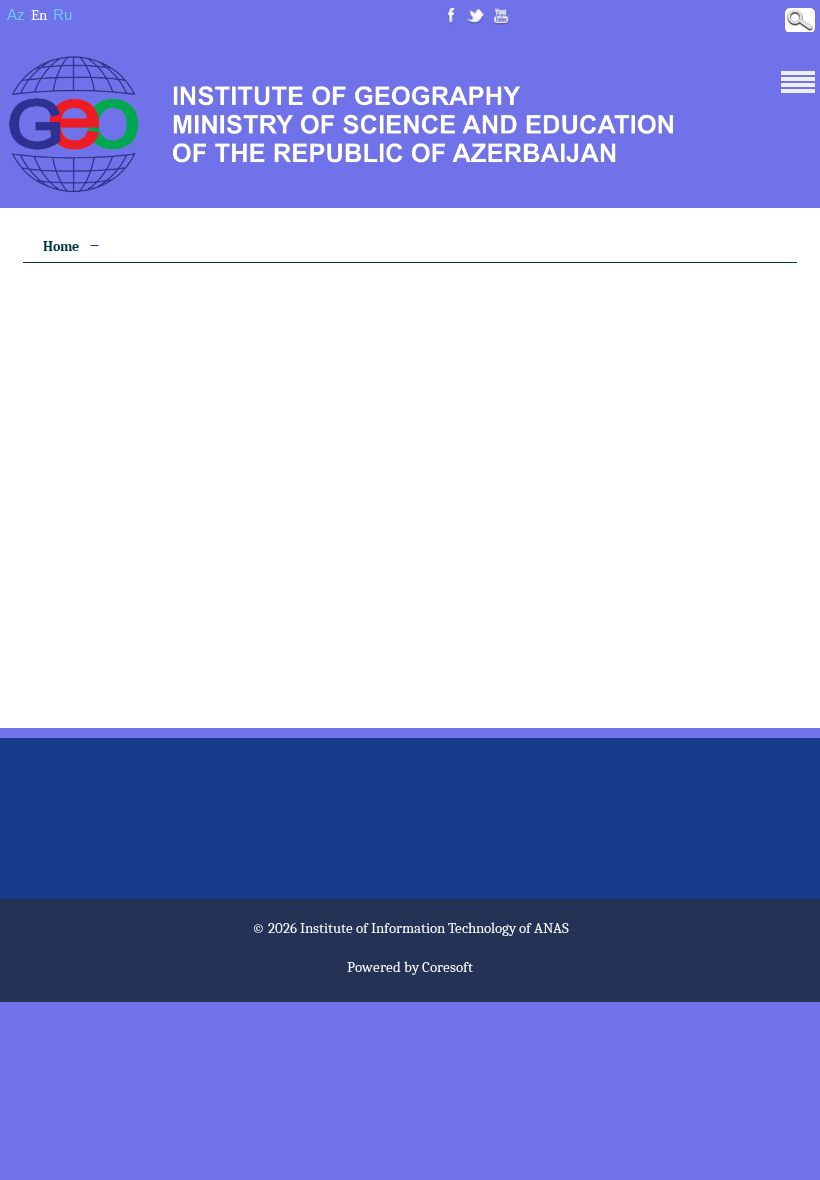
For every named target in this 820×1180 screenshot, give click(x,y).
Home (61, 246)
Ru (62, 14)
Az (16, 14)
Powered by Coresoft (410, 967)
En (39, 15)
